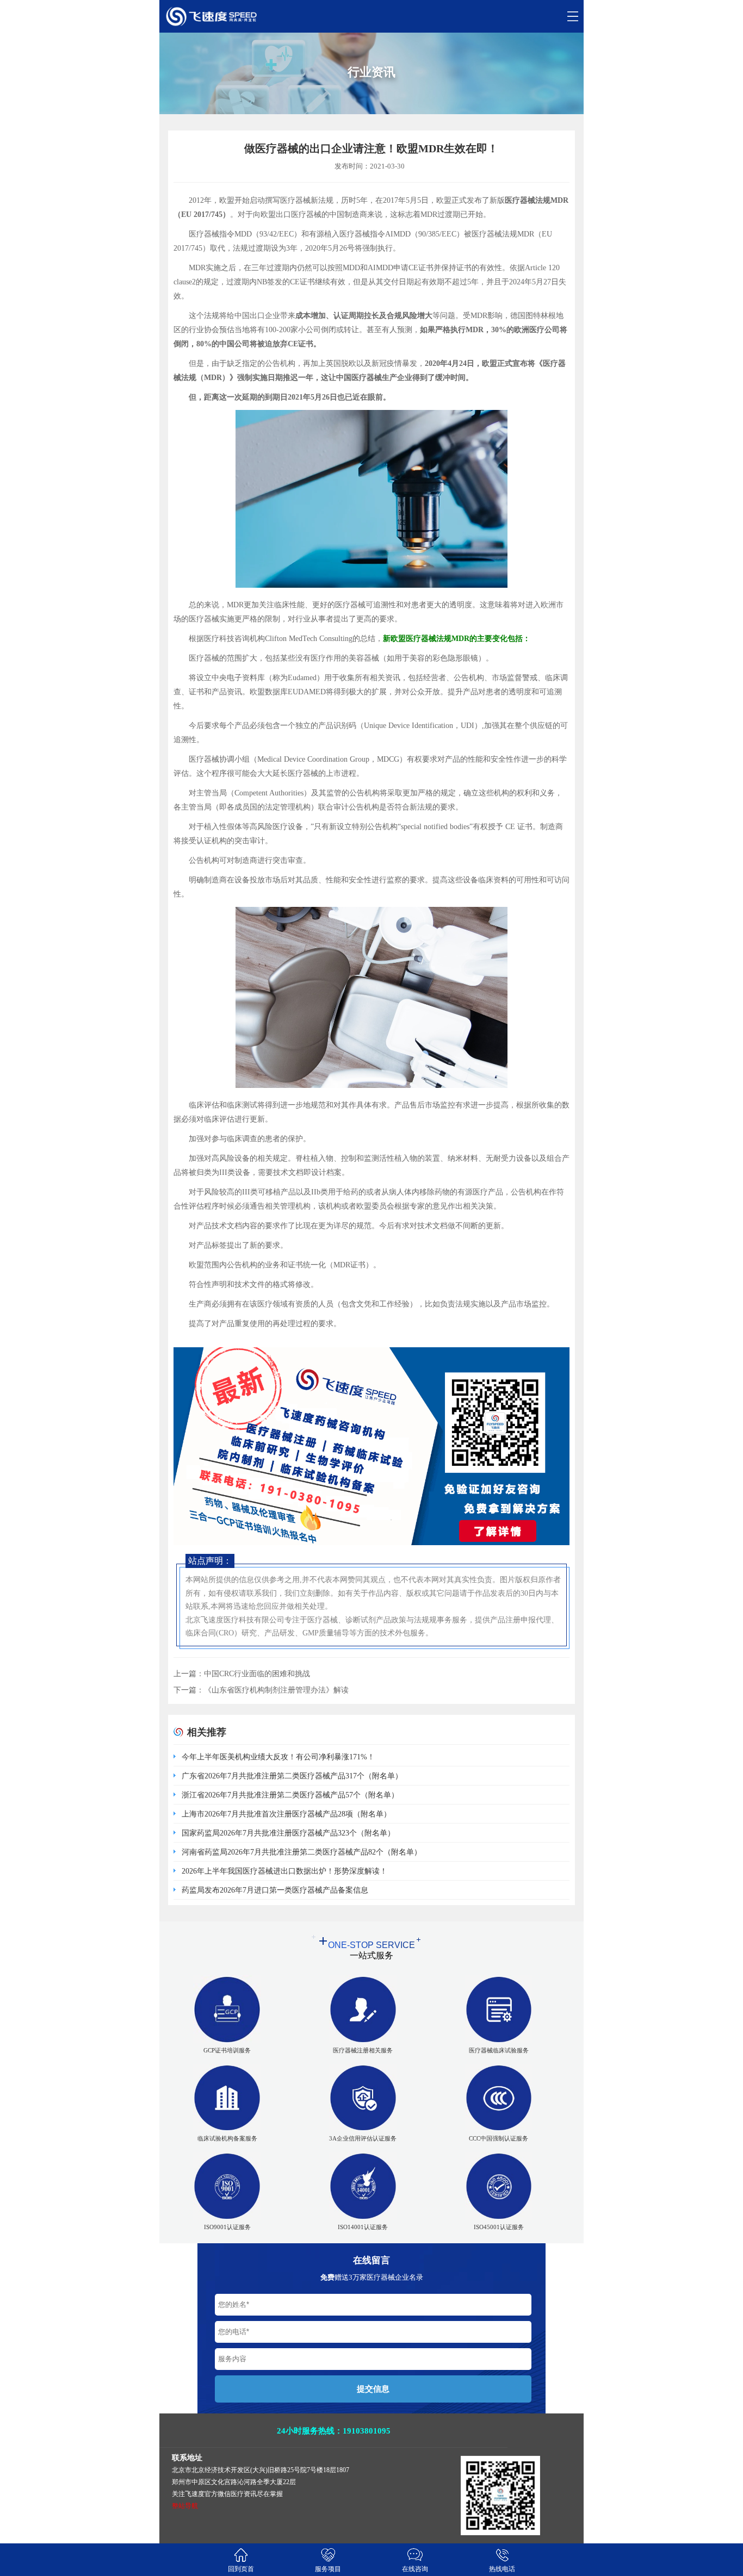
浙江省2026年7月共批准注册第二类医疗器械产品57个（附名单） (290, 1795)
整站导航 (185, 2506)
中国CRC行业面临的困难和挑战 (257, 1674)
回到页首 (241, 2569)
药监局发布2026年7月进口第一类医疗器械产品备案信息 (275, 1890)
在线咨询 (415, 2569)
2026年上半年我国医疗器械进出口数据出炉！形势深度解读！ (284, 1871)
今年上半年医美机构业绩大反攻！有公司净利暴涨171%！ (278, 1757)
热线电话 (502, 2569)
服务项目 (328, 2569)
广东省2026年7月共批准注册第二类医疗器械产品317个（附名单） (292, 1776)
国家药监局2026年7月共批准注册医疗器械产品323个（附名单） (288, 1833)
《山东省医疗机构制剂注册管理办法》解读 (276, 1690)
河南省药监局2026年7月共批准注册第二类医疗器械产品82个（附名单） (302, 1852)
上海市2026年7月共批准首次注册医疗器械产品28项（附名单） (286, 1814)
